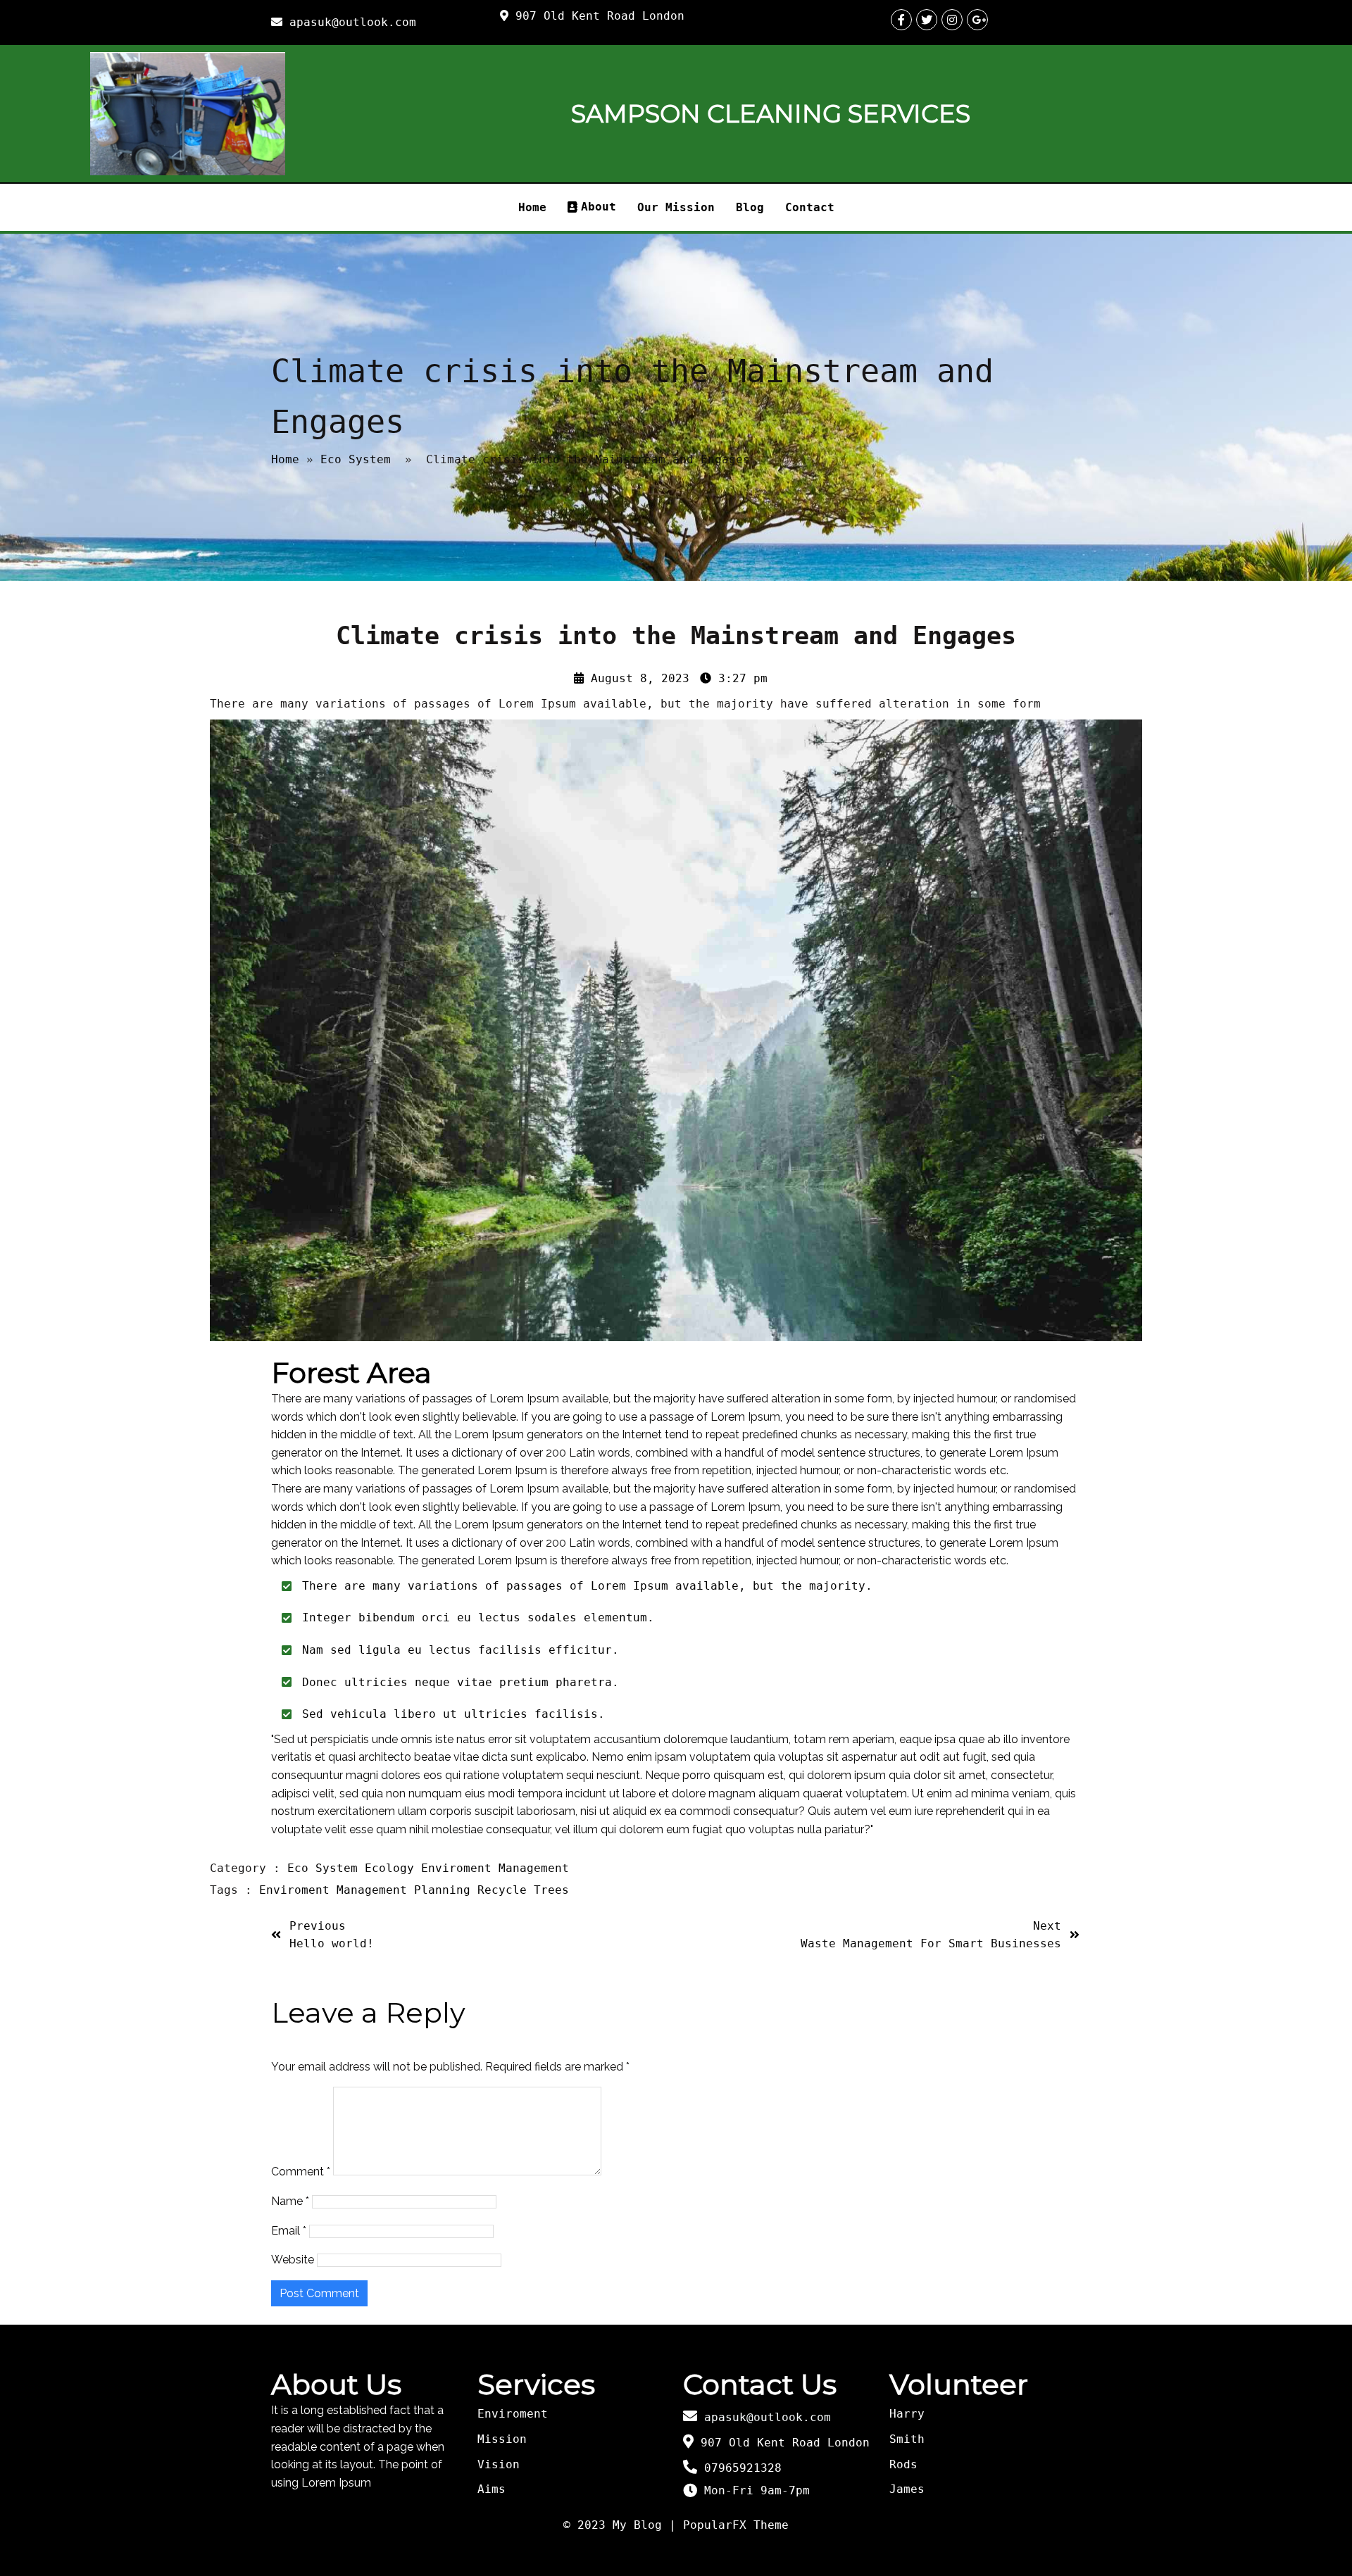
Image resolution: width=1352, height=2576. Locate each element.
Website (293, 2260)
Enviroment (460, 1868)
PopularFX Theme (736, 2525)
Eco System (356, 459)
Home (285, 459)
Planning (446, 1890)
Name (290, 2201)
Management (534, 1868)
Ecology (393, 1868)
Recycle (506, 1890)
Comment (301, 2172)
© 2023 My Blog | (623, 2525)
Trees (551, 1890)
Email (289, 2231)
